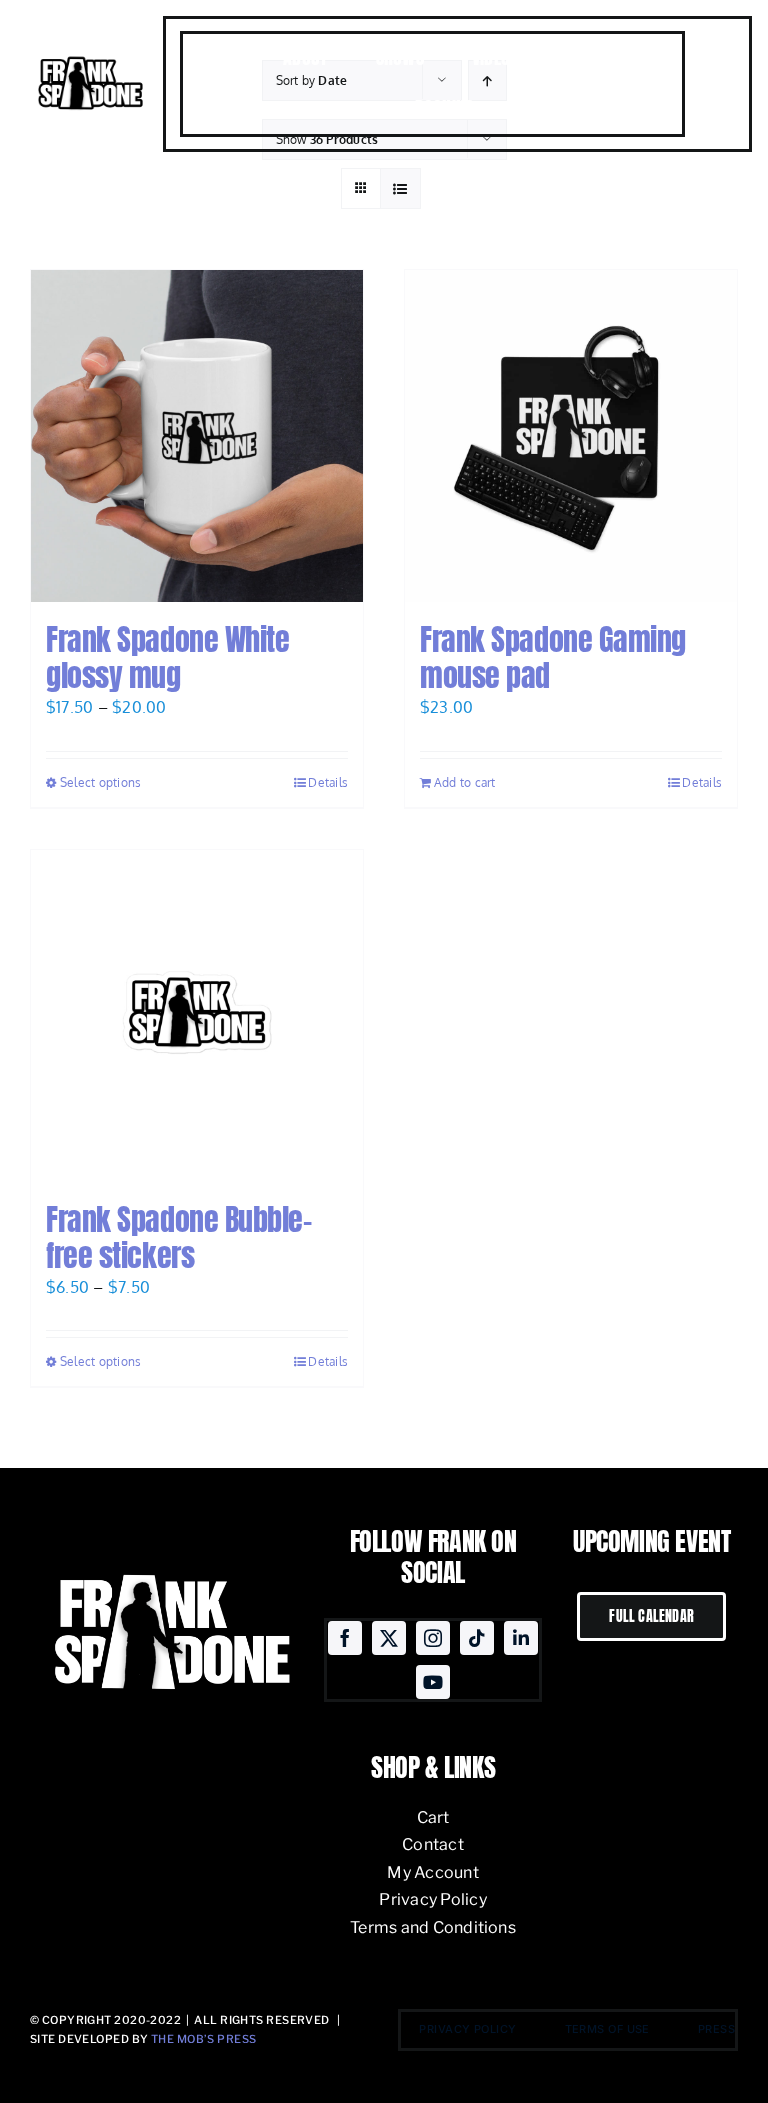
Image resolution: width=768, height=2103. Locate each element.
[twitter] (389, 1638)
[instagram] (433, 1638)
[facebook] (345, 1638)
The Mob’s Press (204, 2039)
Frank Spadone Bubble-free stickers (179, 1237)
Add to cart (465, 782)
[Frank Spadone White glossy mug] (197, 436)
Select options (100, 782)
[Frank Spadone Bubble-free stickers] (197, 1016)
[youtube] (433, 1682)
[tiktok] (477, 1638)
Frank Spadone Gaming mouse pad (553, 657)
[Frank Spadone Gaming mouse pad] (571, 436)
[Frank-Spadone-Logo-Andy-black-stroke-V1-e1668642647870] (89, 59)
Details (328, 782)
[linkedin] (521, 1638)
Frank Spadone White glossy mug (167, 657)
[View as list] (400, 188)
